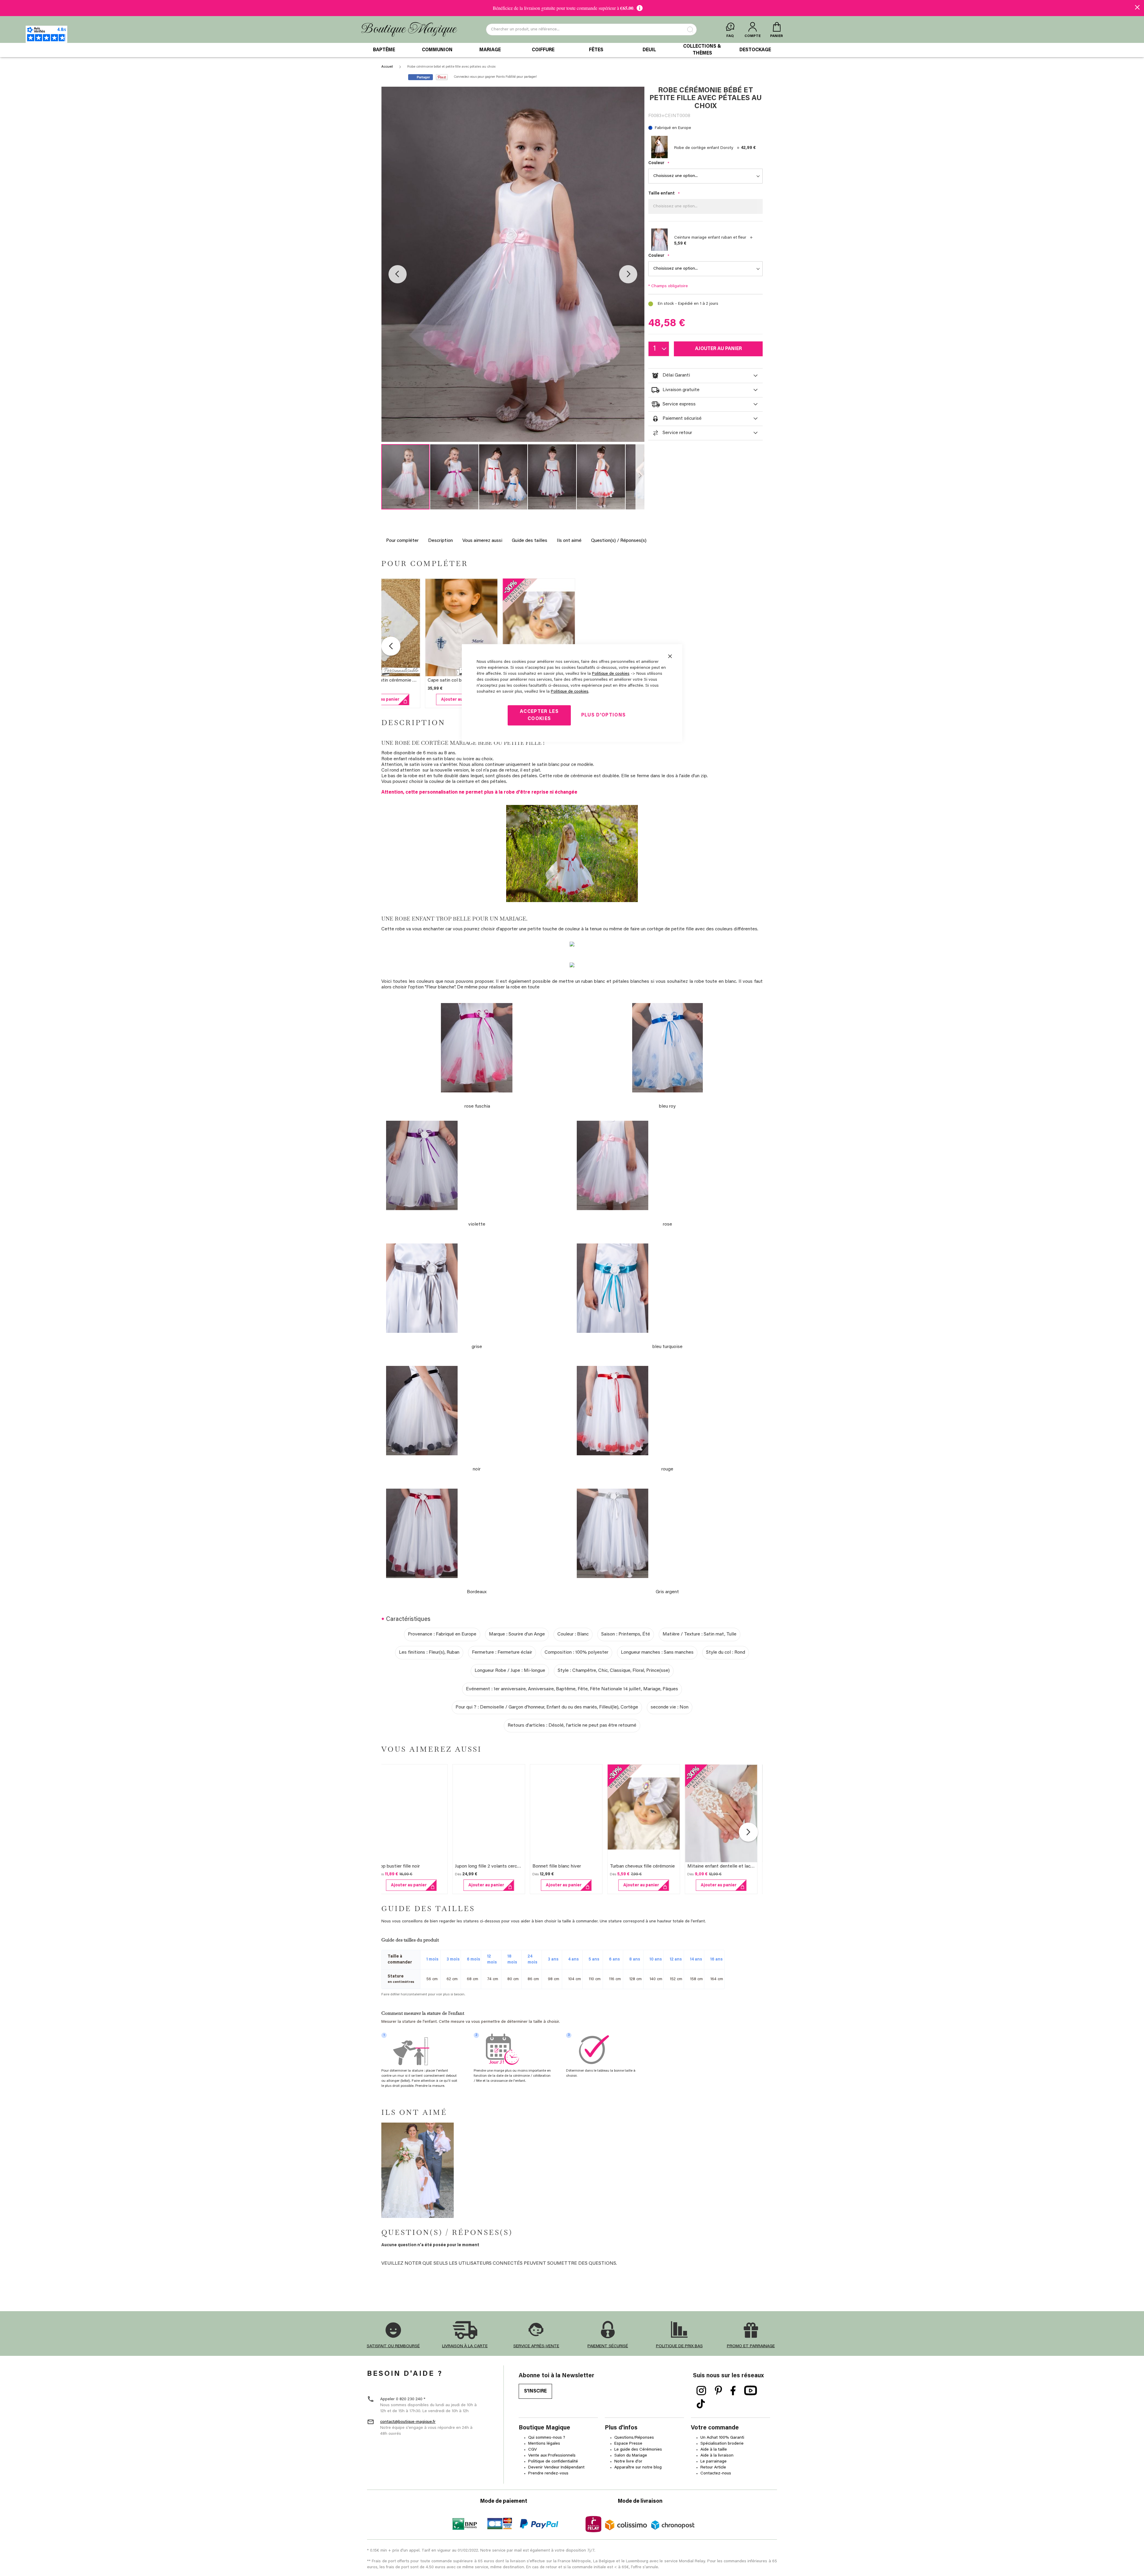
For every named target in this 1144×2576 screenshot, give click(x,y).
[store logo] (409, 30)
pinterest (718, 2391)
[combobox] (591, 29)
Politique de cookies (611, 674)
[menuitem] (384, 50)
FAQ (730, 36)
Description (440, 541)
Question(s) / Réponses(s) (619, 541)
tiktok (701, 2404)
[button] (398, 274)
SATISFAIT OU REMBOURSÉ (393, 2346)
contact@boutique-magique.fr (408, 2422)
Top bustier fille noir (405, 1866)
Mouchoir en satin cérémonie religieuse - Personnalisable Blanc (414, 680)
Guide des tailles (530, 541)
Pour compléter (402, 541)
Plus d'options (604, 715)
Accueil (387, 67)
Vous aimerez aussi (482, 541)
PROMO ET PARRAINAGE (751, 2346)
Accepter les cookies (539, 715)
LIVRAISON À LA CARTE (465, 2346)
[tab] (705, 376)
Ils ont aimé (569, 541)
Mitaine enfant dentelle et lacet (728, 1866)
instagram (701, 2391)
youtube (751, 2391)
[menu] (572, 50)
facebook (733, 2391)
